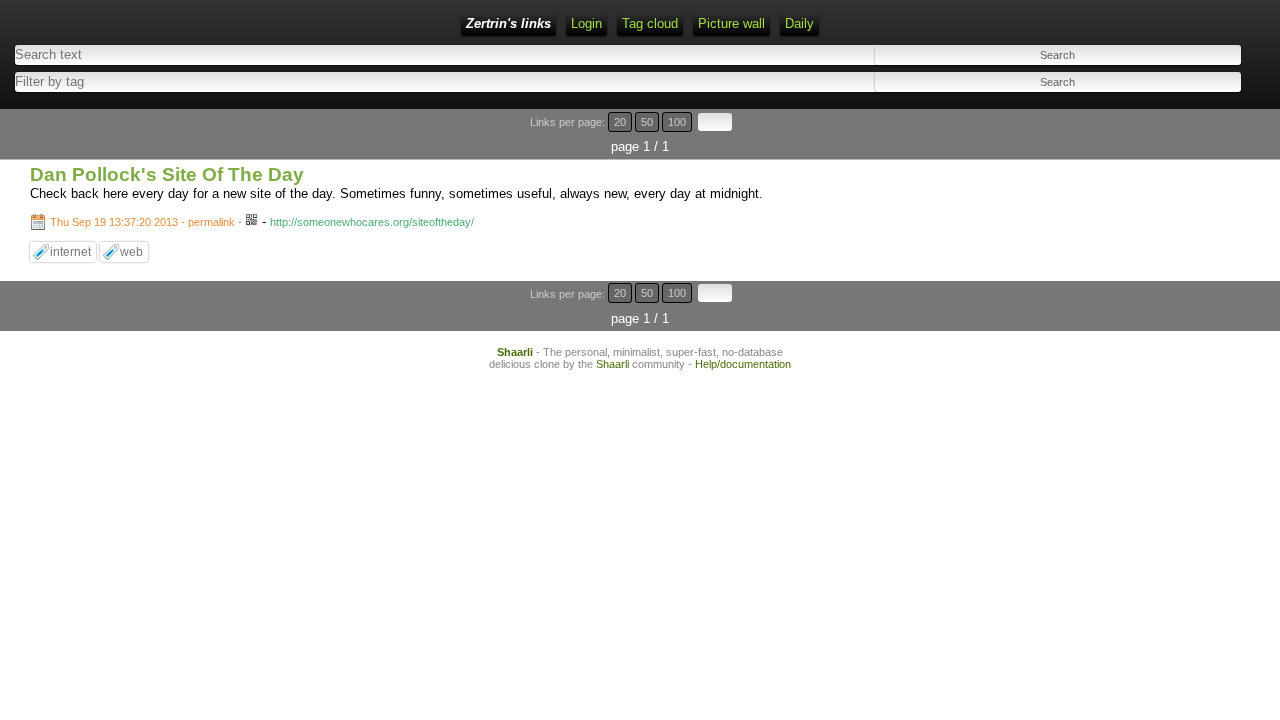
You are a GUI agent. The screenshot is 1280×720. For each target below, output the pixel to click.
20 (620, 122)
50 (647, 122)
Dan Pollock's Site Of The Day (167, 174)
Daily (799, 23)
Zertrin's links (508, 23)
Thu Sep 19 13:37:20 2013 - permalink (142, 222)
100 (677, 122)
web (131, 252)
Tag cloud (650, 23)
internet (70, 252)
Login (586, 23)
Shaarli (515, 352)
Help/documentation (743, 364)
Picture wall (731, 23)
